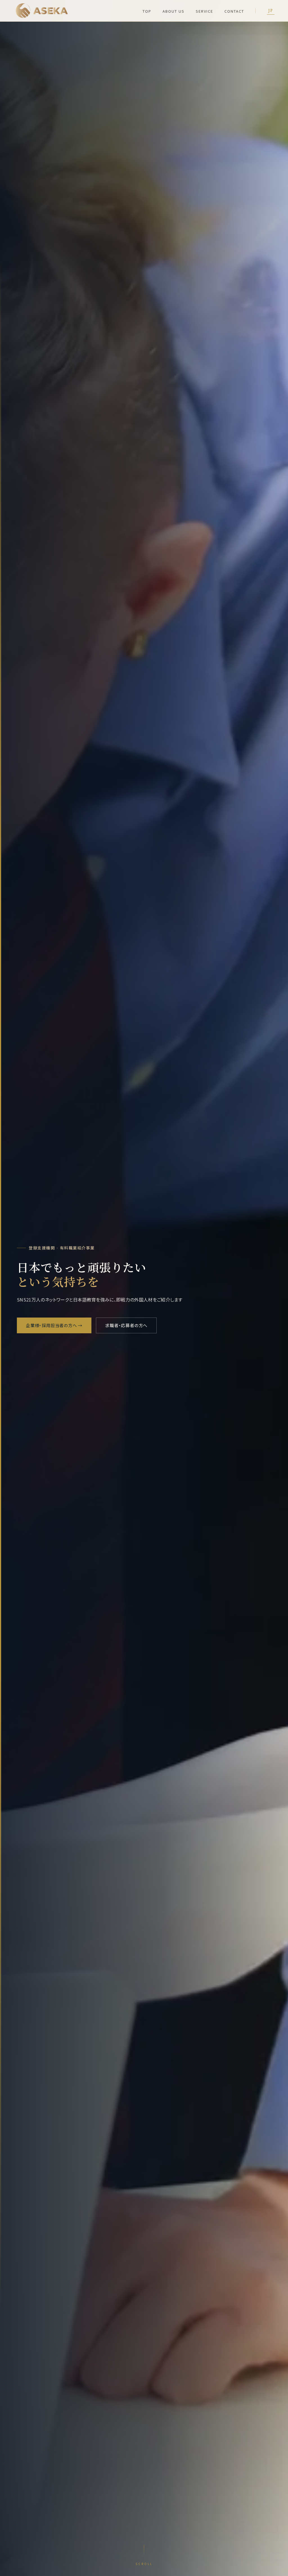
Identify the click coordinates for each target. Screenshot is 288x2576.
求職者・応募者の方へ (126, 1325)
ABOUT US (174, 11)
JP (271, 11)
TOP (147, 11)
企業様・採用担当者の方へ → (54, 1325)
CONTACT (234, 11)
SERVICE (204, 11)
